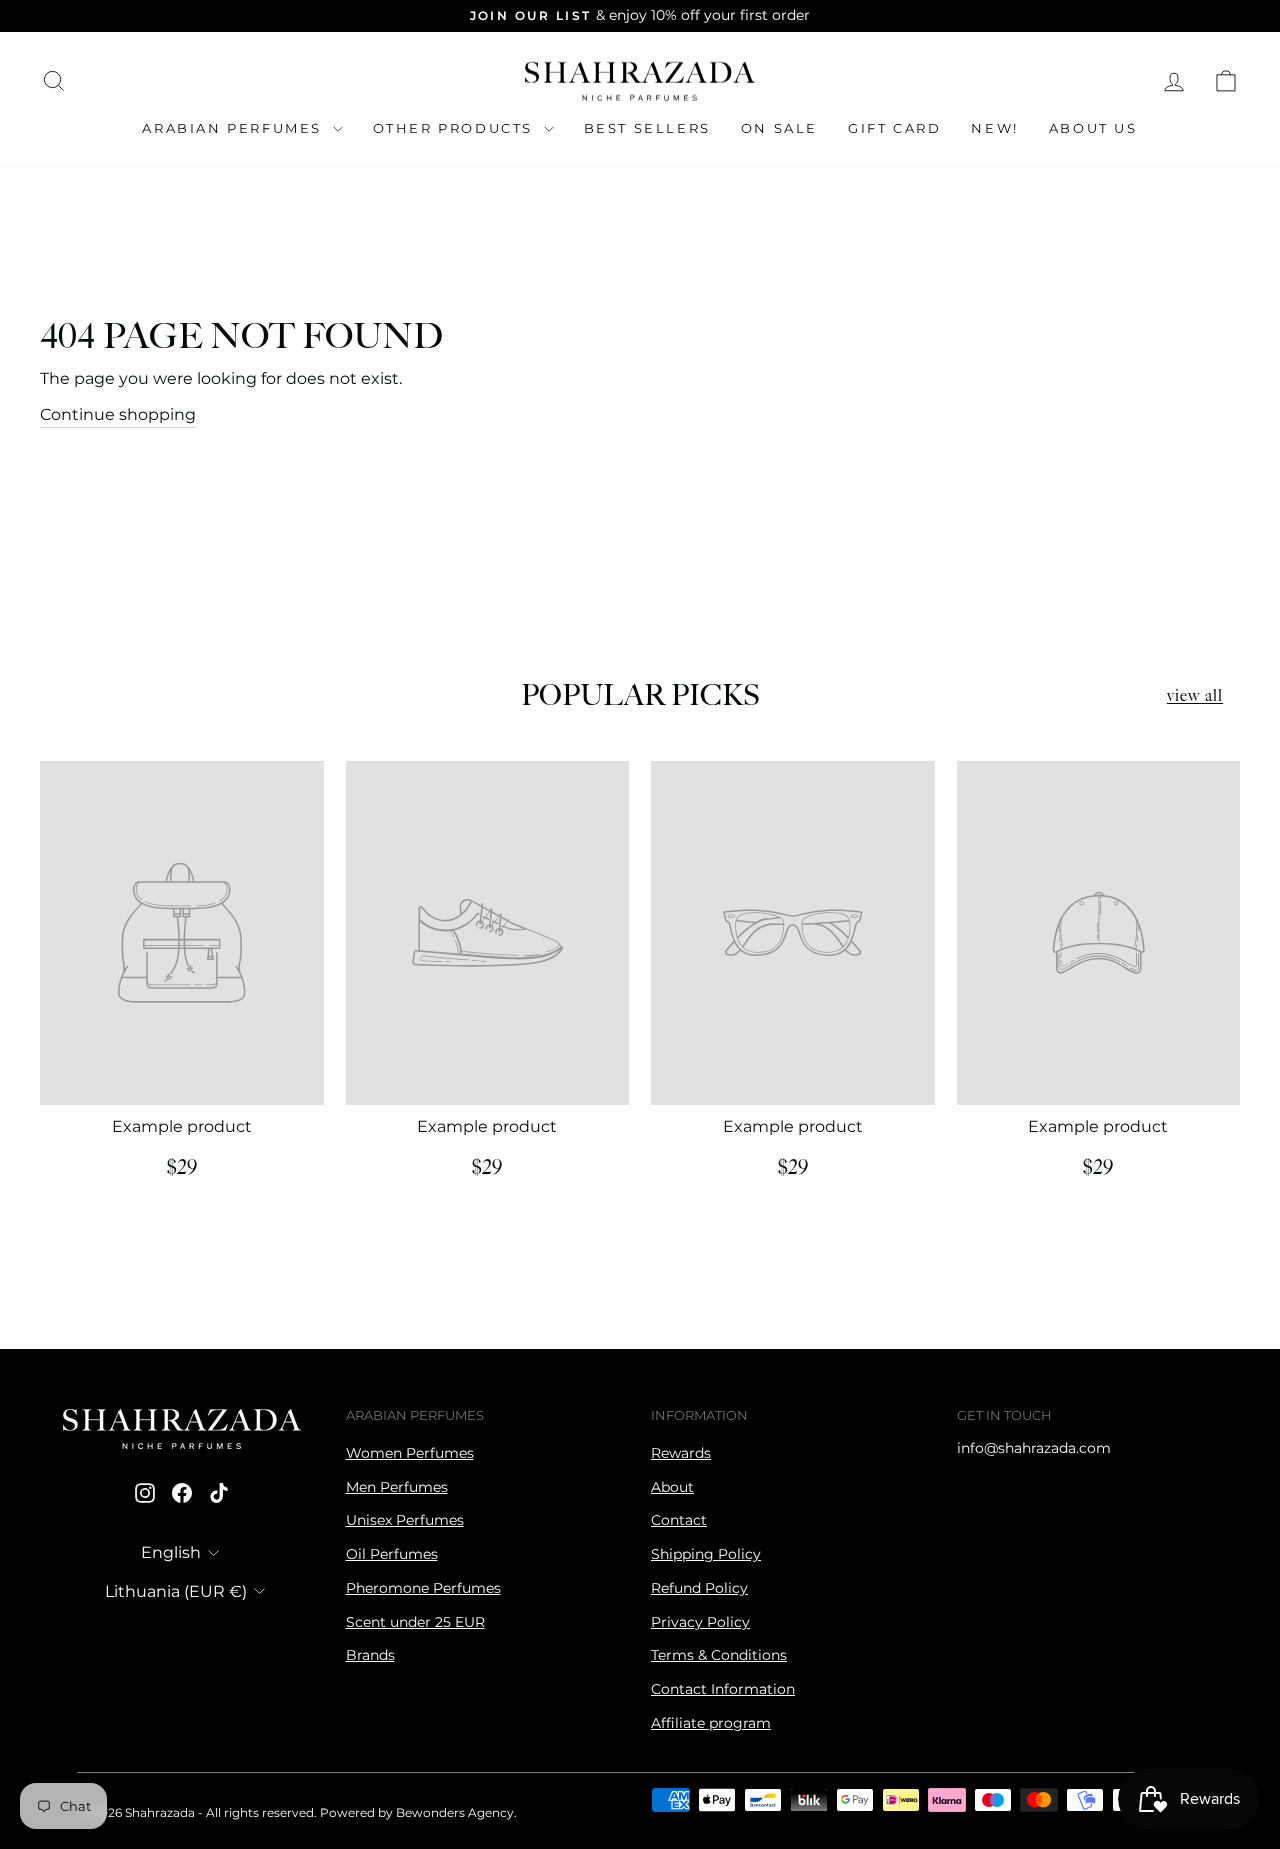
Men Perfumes (397, 1487)
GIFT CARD (894, 128)
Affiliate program (711, 1723)
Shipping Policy (706, 1554)
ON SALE (779, 128)
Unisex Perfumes (405, 1520)
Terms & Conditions (719, 1655)
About (672, 1487)
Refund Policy (699, 1588)
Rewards (681, 1453)
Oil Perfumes (392, 1554)
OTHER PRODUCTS (456, 128)
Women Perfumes (410, 1453)
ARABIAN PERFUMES (234, 128)
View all (1195, 696)
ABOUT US (1093, 128)
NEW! (994, 128)
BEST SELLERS (647, 128)
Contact (679, 1520)
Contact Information (723, 1689)
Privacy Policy (700, 1622)
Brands (370, 1655)
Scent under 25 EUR (415, 1622)
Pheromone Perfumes (423, 1588)
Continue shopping (118, 414)
